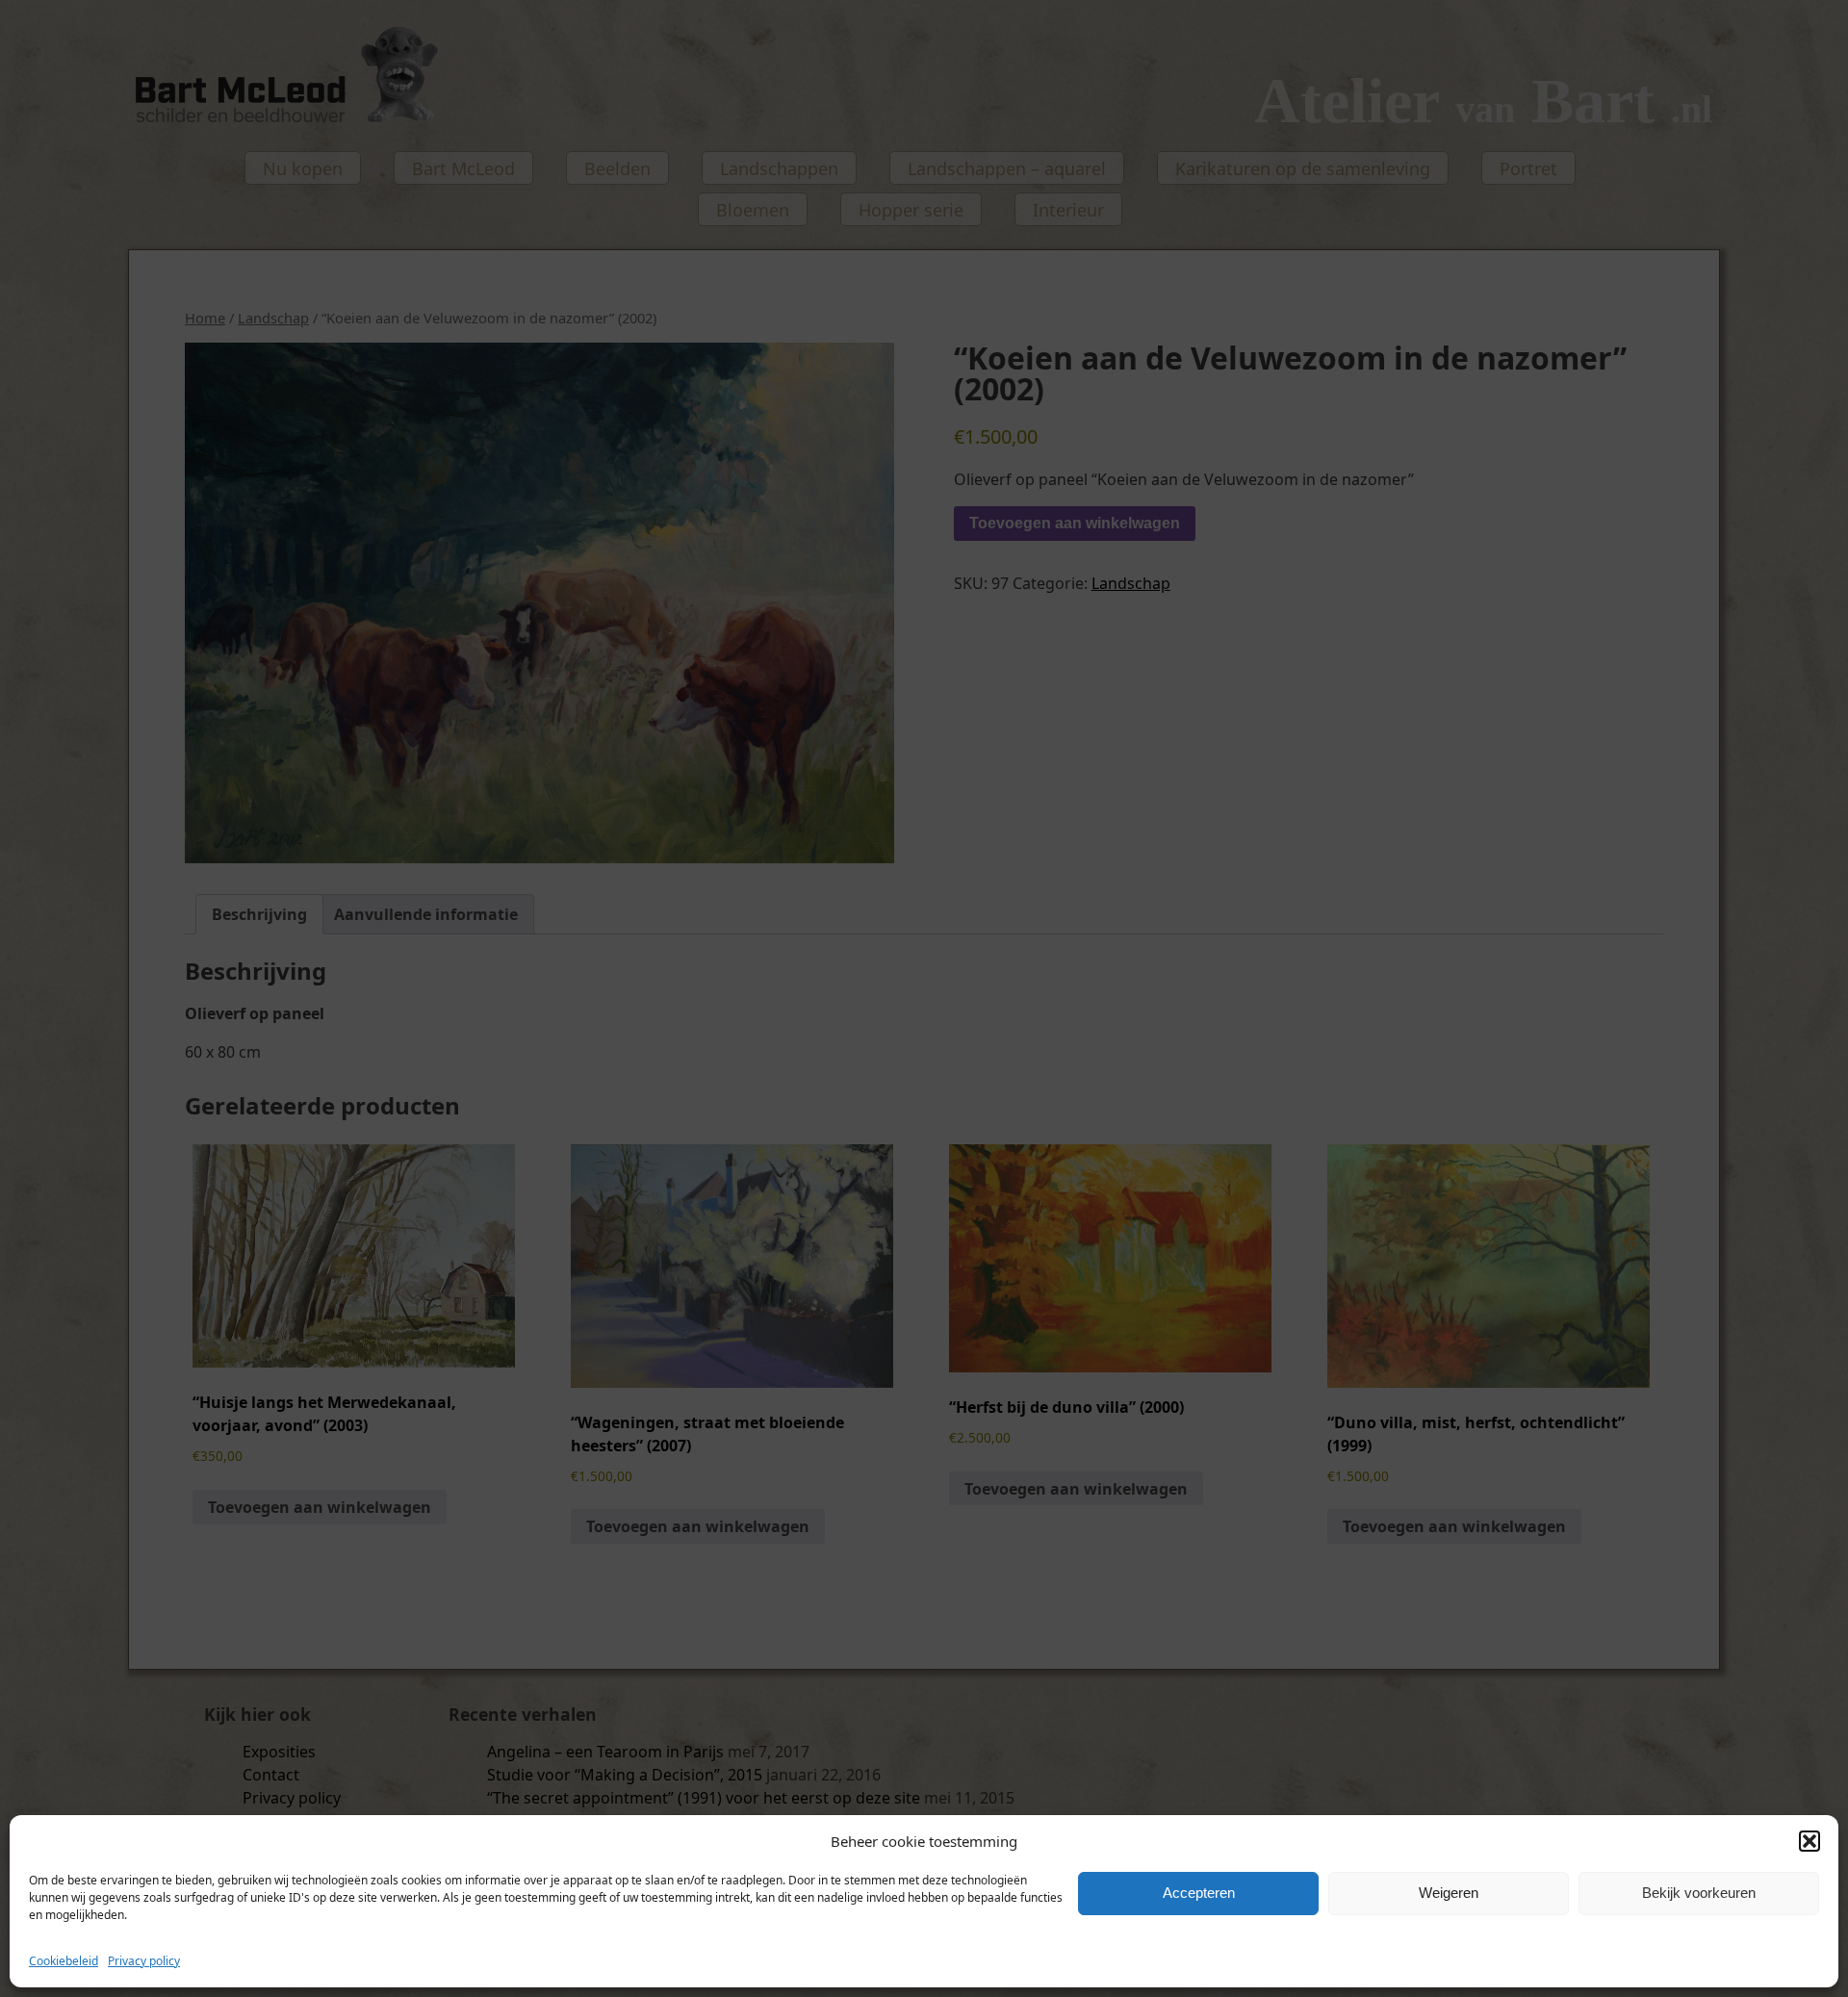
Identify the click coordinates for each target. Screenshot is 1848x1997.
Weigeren (1449, 1894)
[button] (1809, 1841)
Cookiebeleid (64, 1961)
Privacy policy (144, 1961)
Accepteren (1199, 1894)
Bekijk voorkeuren (1699, 1894)
